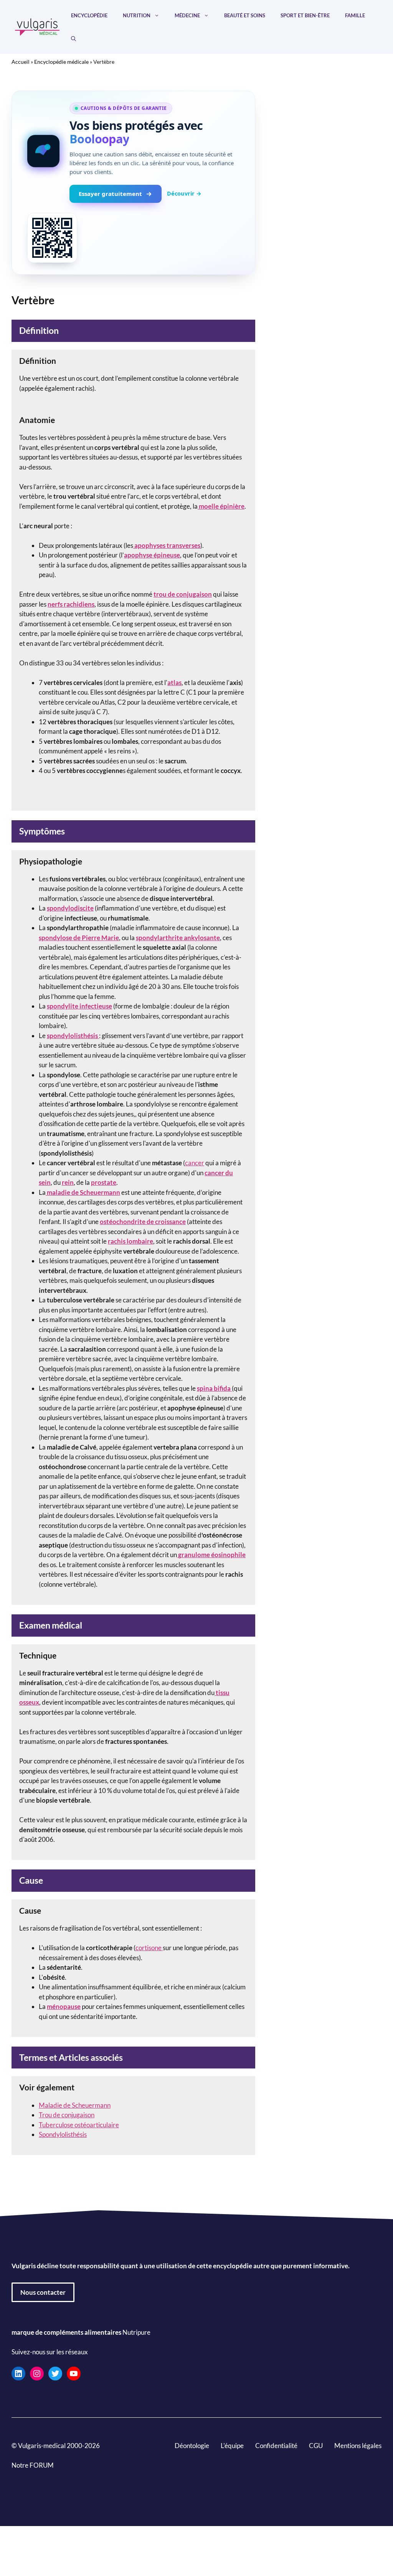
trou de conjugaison (183, 594)
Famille (355, 15)
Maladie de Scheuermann (75, 2105)
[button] (73, 38)
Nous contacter (43, 2292)
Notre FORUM (33, 2465)
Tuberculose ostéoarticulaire (79, 2125)
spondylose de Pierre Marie (79, 938)
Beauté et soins (245, 15)
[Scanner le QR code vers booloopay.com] (52, 238)
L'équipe (232, 2445)
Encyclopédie (89, 15)
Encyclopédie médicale (61, 62)
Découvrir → (184, 193)
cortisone (149, 1948)
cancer (195, 1163)
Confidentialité (276, 2445)
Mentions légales (358, 2445)
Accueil (21, 62)
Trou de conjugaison (67, 2115)
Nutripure (136, 2332)
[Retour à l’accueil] (37, 26)
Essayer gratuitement (110, 194)
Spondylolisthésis (63, 2134)
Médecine (187, 15)
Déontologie (192, 2445)
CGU (316, 2445)
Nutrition (137, 15)
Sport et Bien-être (305, 15)
